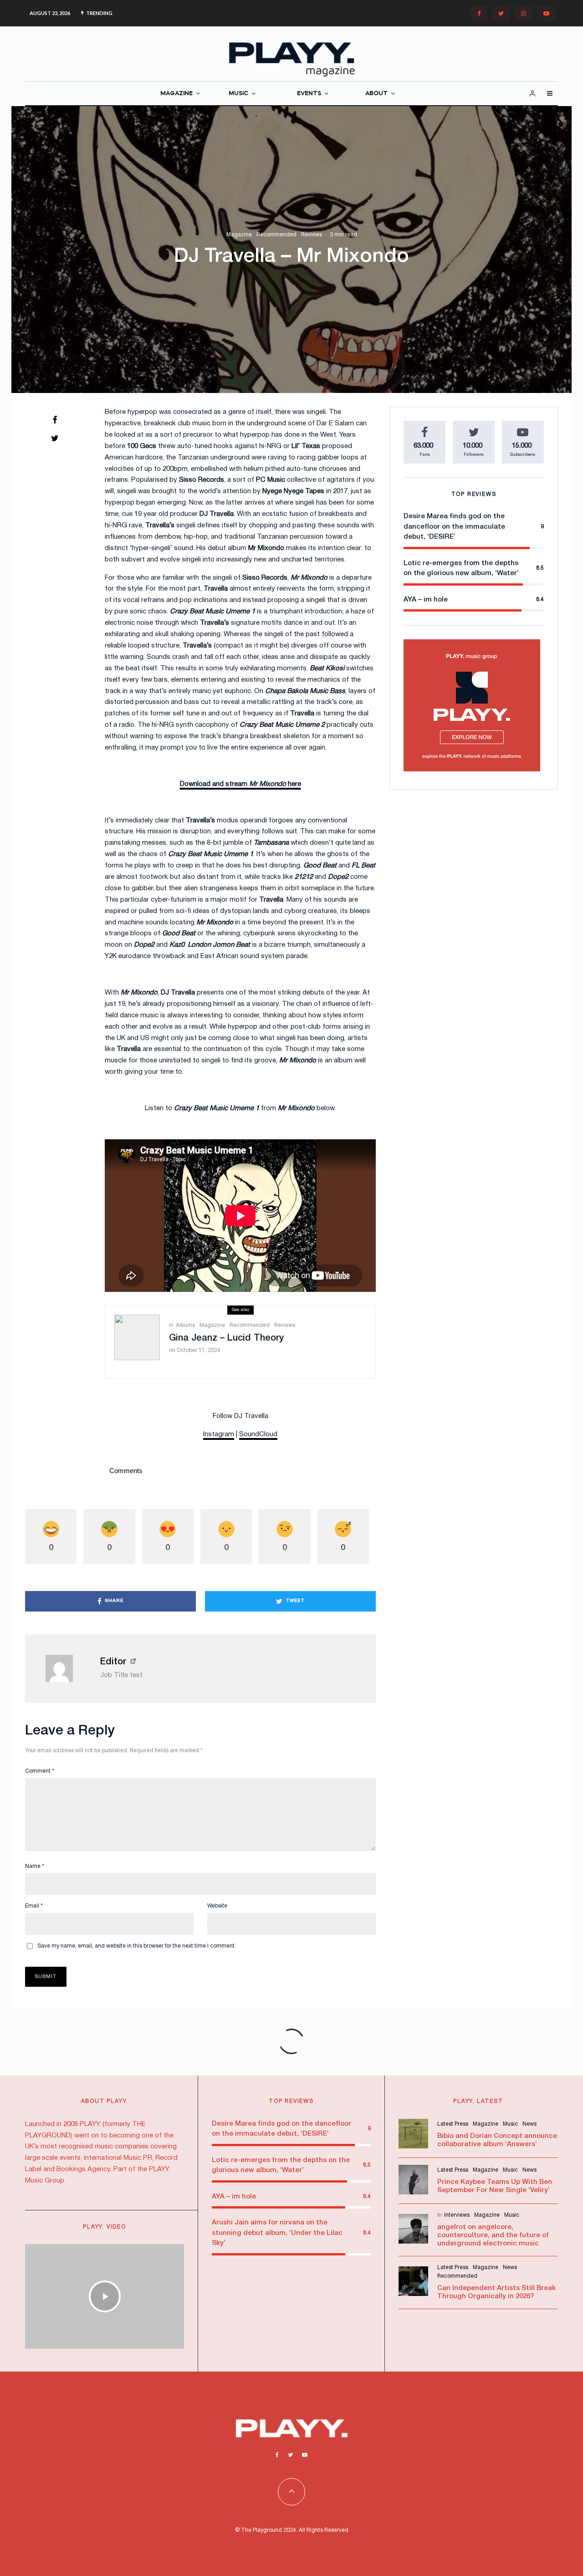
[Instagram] (524, 13)
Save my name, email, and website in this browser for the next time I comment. (137, 1946)
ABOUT (376, 94)
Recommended (276, 235)
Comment (40, 1771)
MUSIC (238, 94)
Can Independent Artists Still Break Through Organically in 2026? (496, 2292)
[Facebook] (479, 13)
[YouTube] (546, 13)
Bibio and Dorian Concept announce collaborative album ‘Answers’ (497, 2140)
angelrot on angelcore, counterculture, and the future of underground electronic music (493, 2235)
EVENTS (309, 94)
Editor (113, 1662)
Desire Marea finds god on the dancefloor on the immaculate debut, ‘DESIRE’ (454, 527)
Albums (185, 1325)
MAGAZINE (176, 94)
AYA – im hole (426, 600)
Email (34, 1906)
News (529, 2124)
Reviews (312, 235)
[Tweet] (55, 438)
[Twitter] (501, 13)
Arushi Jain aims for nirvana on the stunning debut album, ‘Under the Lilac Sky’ (277, 2233)
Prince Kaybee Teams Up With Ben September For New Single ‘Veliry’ (495, 2186)
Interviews (457, 2215)
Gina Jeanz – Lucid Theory (226, 1338)
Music (510, 2124)
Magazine (239, 235)
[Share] (55, 420)
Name (35, 1866)
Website (217, 1906)
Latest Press (453, 2124)
